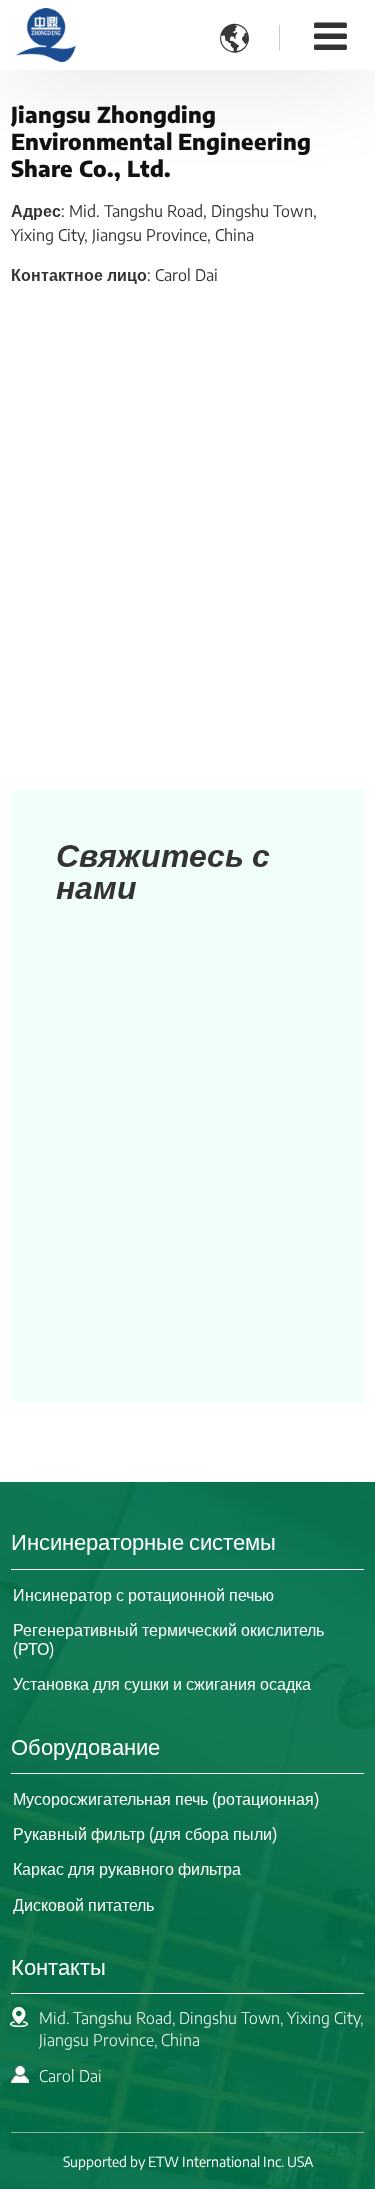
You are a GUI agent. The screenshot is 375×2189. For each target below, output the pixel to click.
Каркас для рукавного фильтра (127, 1869)
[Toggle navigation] (330, 35)
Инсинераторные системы (143, 1541)
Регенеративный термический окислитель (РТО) (168, 1639)
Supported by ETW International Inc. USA (188, 2161)
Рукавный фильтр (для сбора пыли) (145, 1834)
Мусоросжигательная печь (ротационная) (166, 1799)
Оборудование (85, 1746)
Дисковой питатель (83, 1905)
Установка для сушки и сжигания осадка (162, 1684)
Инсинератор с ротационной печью (143, 1595)
